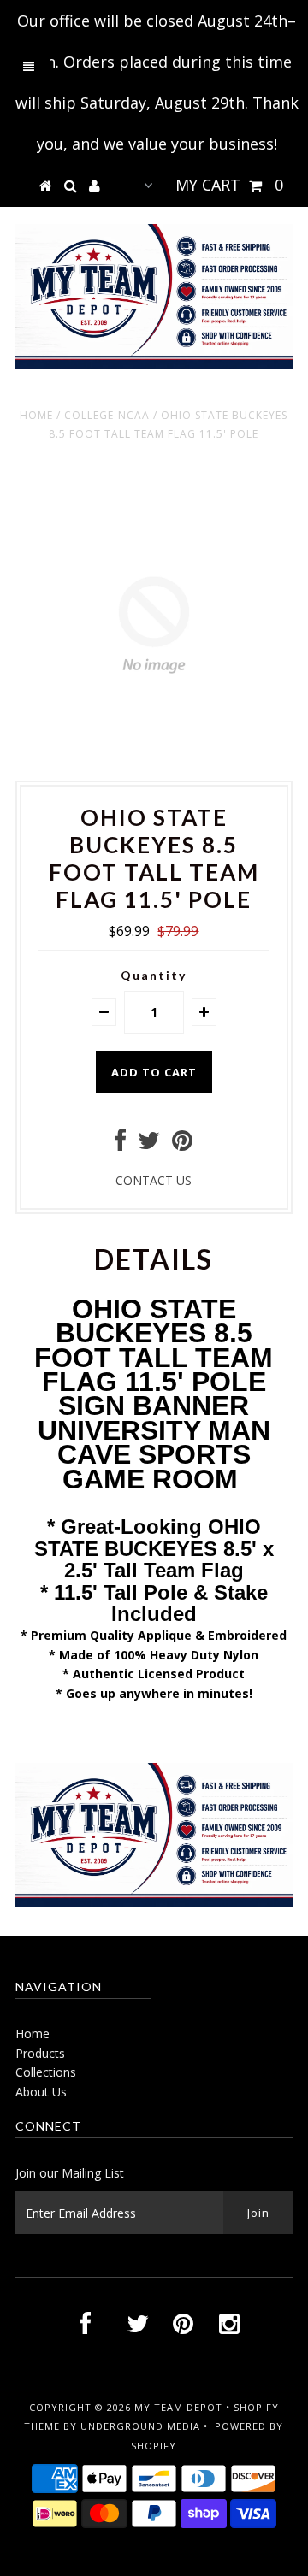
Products (40, 2053)
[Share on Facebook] (121, 1144)
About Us (41, 2092)
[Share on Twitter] (149, 1144)
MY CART (229, 185)
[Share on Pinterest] (182, 1144)
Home (36, 415)
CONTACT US (154, 1180)
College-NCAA (107, 415)
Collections (46, 2072)
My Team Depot (178, 2407)
